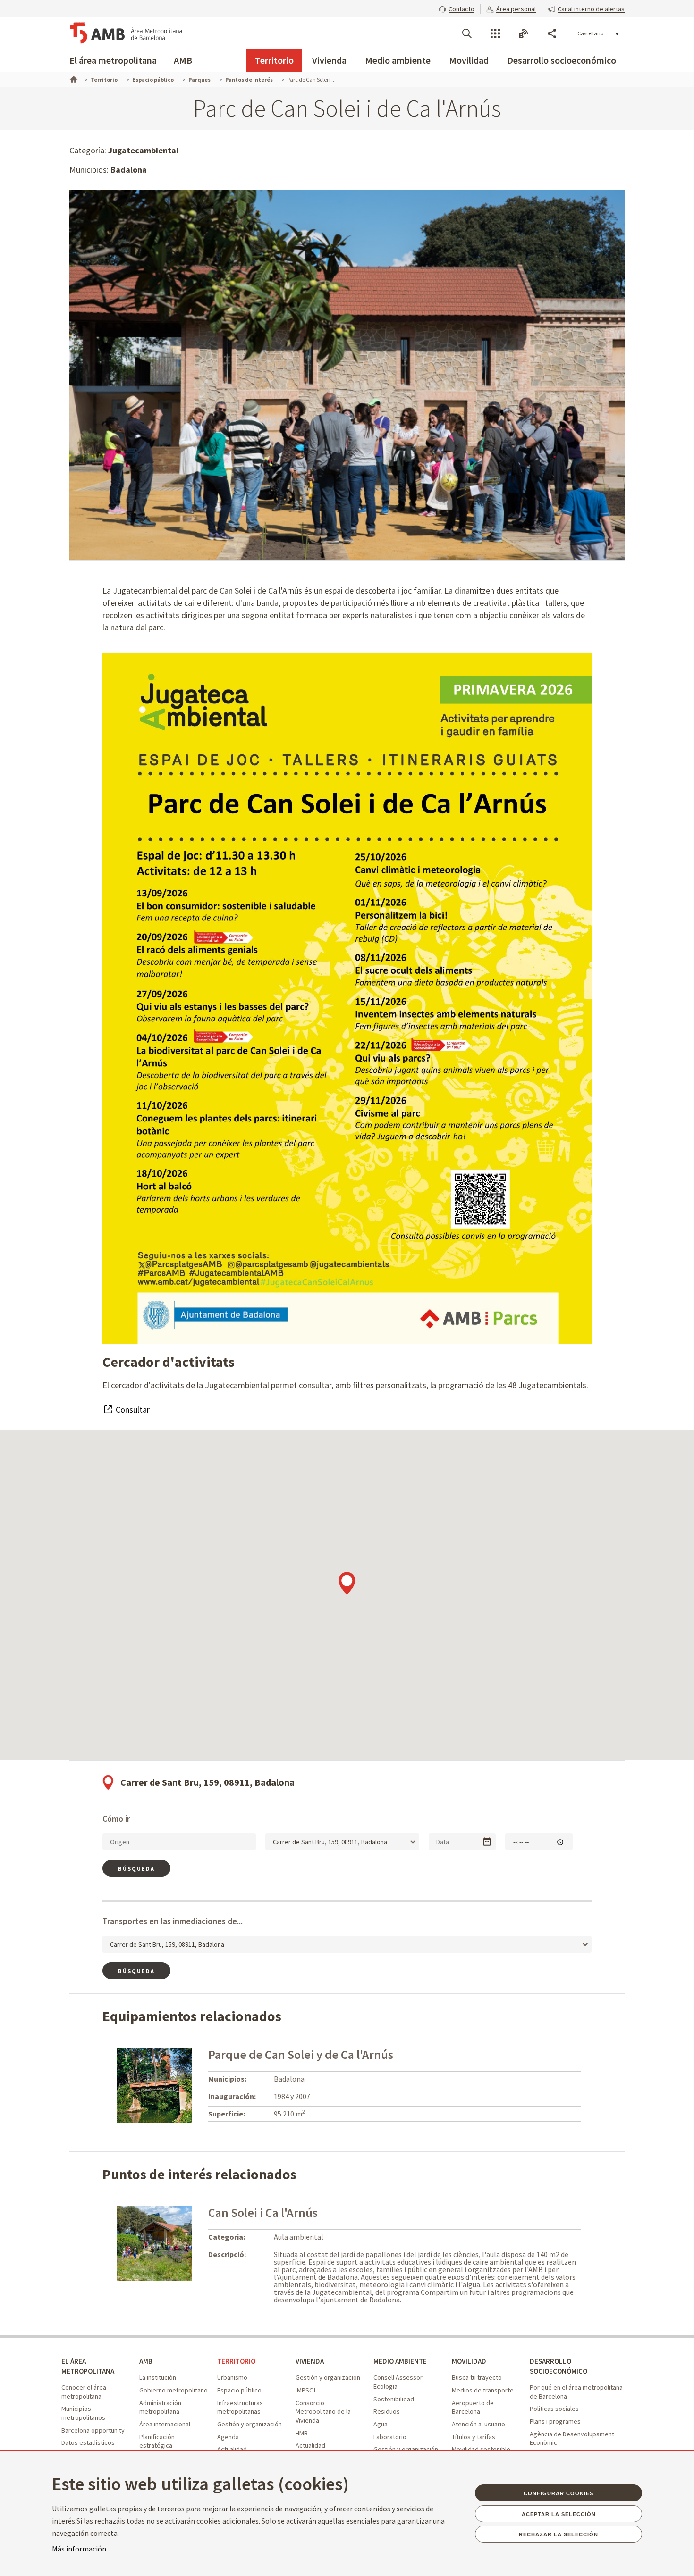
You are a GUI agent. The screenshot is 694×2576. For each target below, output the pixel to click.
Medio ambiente (398, 60)
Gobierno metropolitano (173, 2390)
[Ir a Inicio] (73, 78)
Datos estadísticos (88, 2442)
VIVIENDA (310, 2361)
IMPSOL (306, 2390)
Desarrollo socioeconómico (562, 60)
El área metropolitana (113, 60)
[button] (457, 8)
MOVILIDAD (469, 2361)
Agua (381, 2424)
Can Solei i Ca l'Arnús (263, 2212)
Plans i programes (555, 2421)
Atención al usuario (478, 2424)
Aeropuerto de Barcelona (473, 2407)
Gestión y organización (250, 2424)
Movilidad (469, 60)
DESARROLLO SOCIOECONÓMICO (559, 2366)
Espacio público (239, 2390)
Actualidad (232, 2449)
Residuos (387, 2411)
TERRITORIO (236, 2361)
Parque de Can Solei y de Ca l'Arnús (301, 2054)
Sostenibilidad (394, 2399)
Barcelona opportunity (93, 2430)
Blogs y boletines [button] (524, 33)
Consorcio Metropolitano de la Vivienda (323, 2412)
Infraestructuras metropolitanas (240, 2407)
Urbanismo (232, 2377)
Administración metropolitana (160, 2407)
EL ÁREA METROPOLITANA (88, 2366)
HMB (302, 2433)
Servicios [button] (495, 33)
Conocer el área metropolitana (84, 2392)
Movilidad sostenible (481, 2449)
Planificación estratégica (157, 2441)
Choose (487, 1842)
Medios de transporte (483, 2390)
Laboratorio (390, 2437)
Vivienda (329, 60)
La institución (158, 2377)
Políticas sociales (554, 2409)
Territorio (274, 60)
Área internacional (165, 2424)
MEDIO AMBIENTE (400, 2361)
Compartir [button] (552, 33)
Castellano (590, 33)
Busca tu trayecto (477, 2377)
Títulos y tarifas (474, 2437)
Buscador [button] (467, 33)
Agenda (228, 2437)
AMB (183, 60)
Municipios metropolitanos (83, 2413)
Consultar (133, 1409)
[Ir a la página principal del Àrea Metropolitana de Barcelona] (126, 33)
